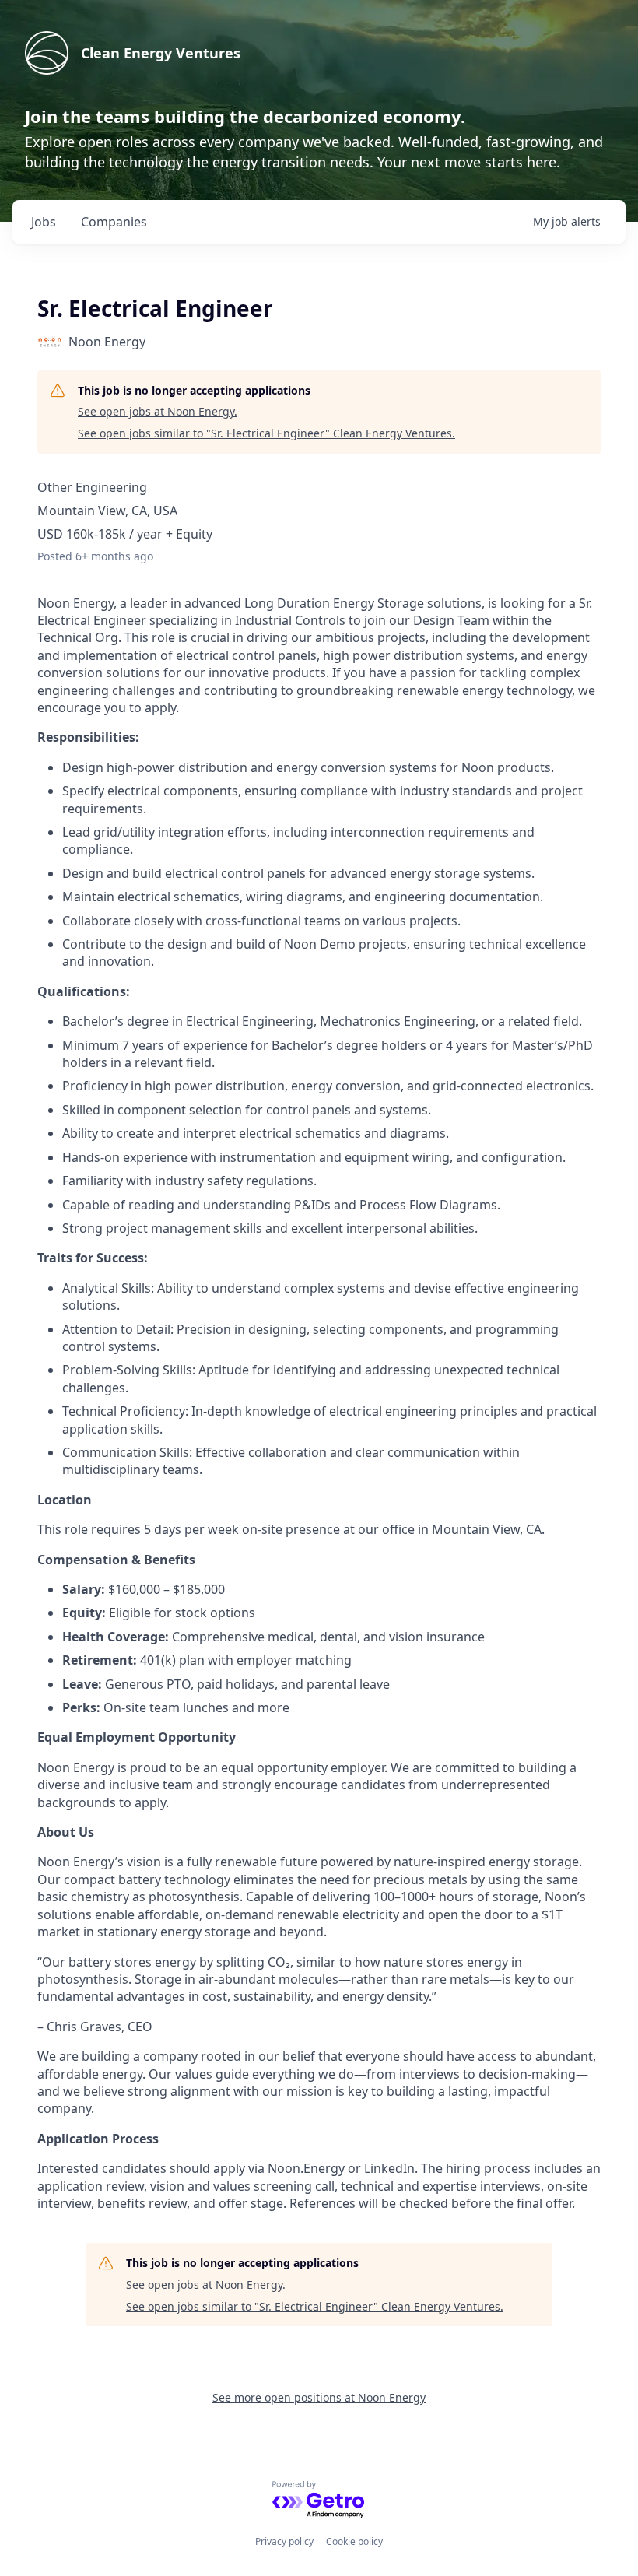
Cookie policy (354, 2541)
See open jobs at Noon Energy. (158, 411)
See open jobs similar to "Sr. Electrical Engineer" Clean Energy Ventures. (266, 433)
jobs (44, 222)
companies (114, 222)
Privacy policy (284, 2541)
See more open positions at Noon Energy (319, 2397)
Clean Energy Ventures (161, 53)
